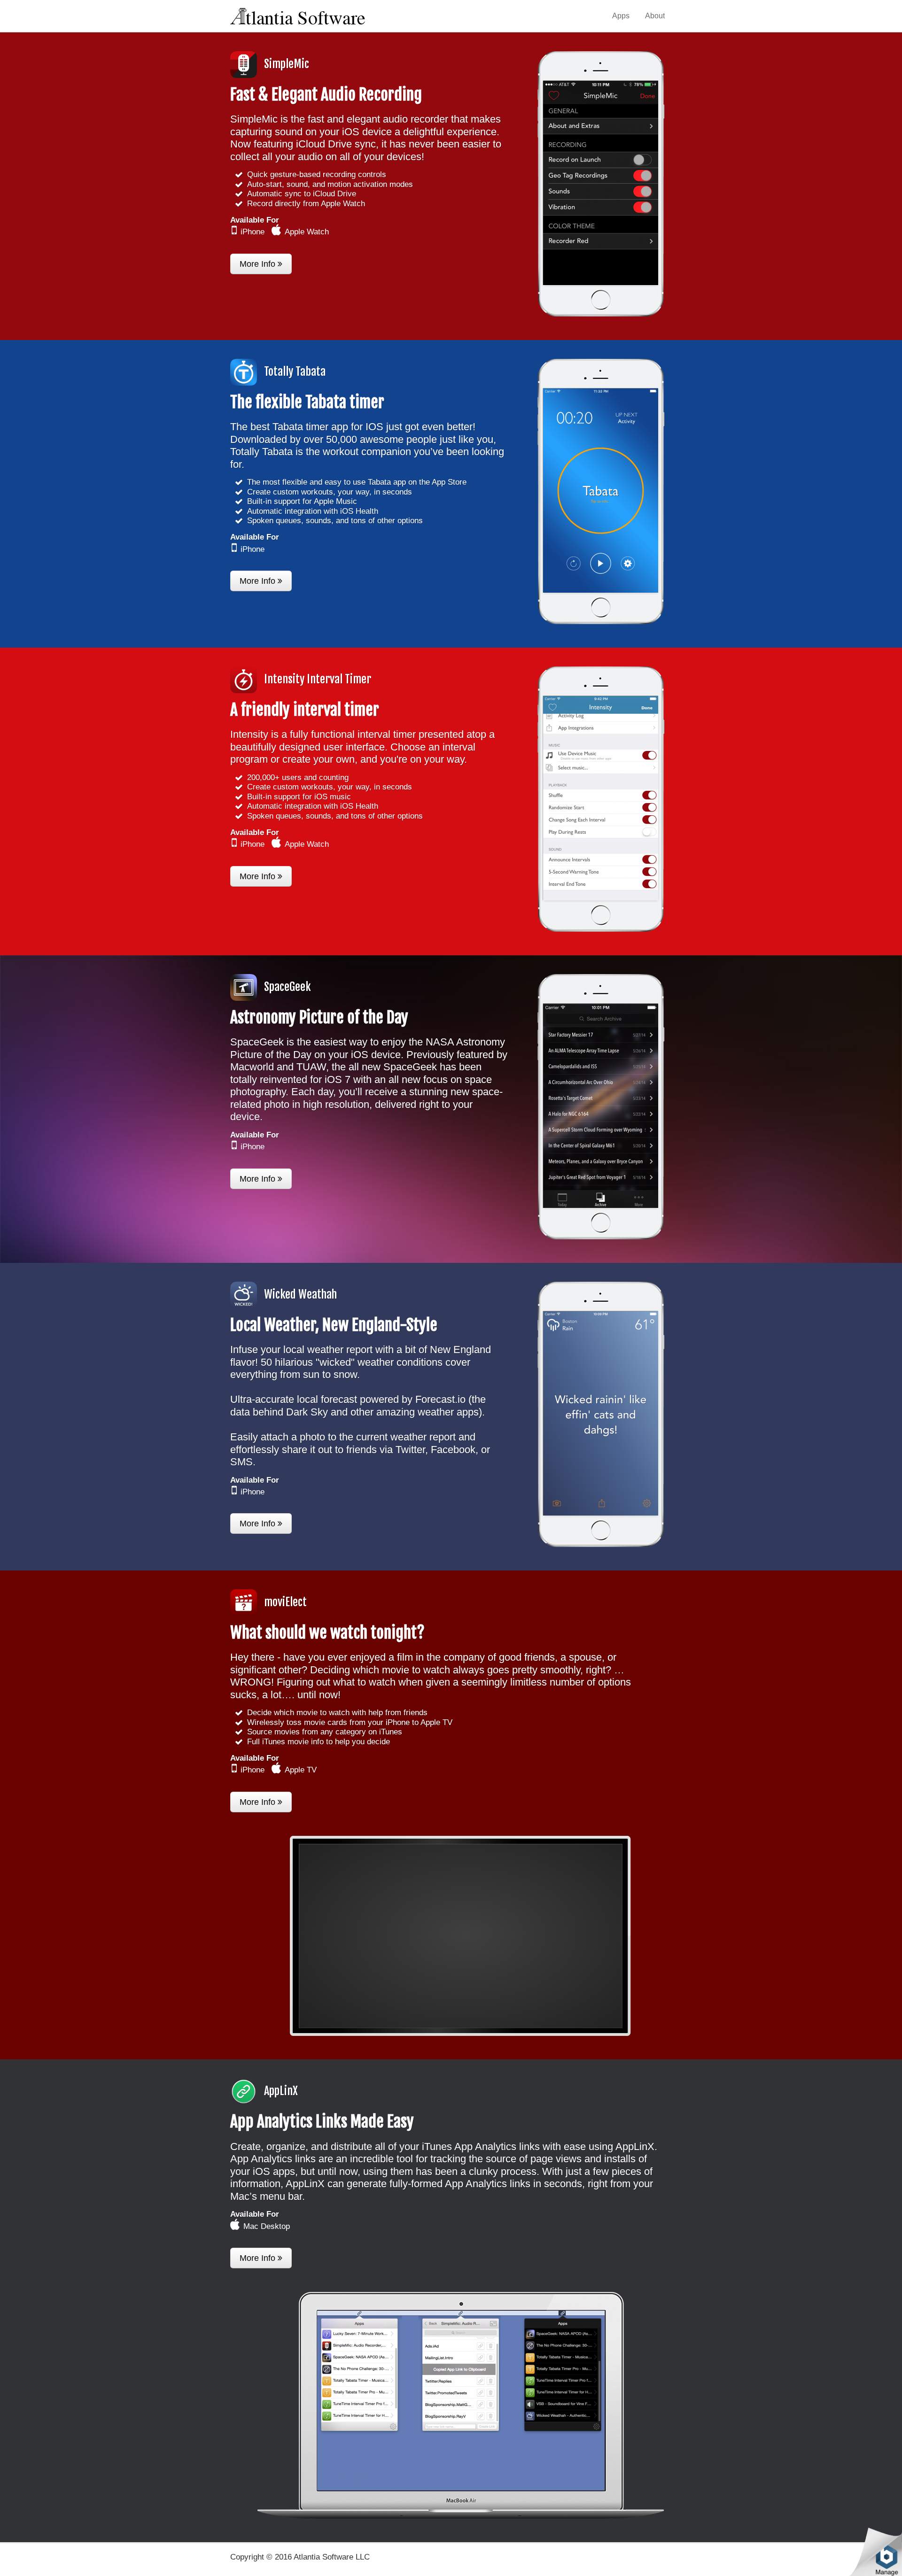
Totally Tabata (295, 371)
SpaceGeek (288, 987)
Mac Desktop (267, 2226)
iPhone (253, 232)
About (655, 16)
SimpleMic (287, 64)
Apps (621, 16)
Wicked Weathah (300, 1294)
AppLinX (281, 2091)
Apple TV (301, 1770)
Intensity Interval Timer (318, 679)
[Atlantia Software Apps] (298, 15)
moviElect (285, 1602)
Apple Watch (307, 232)
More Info (259, 264)
